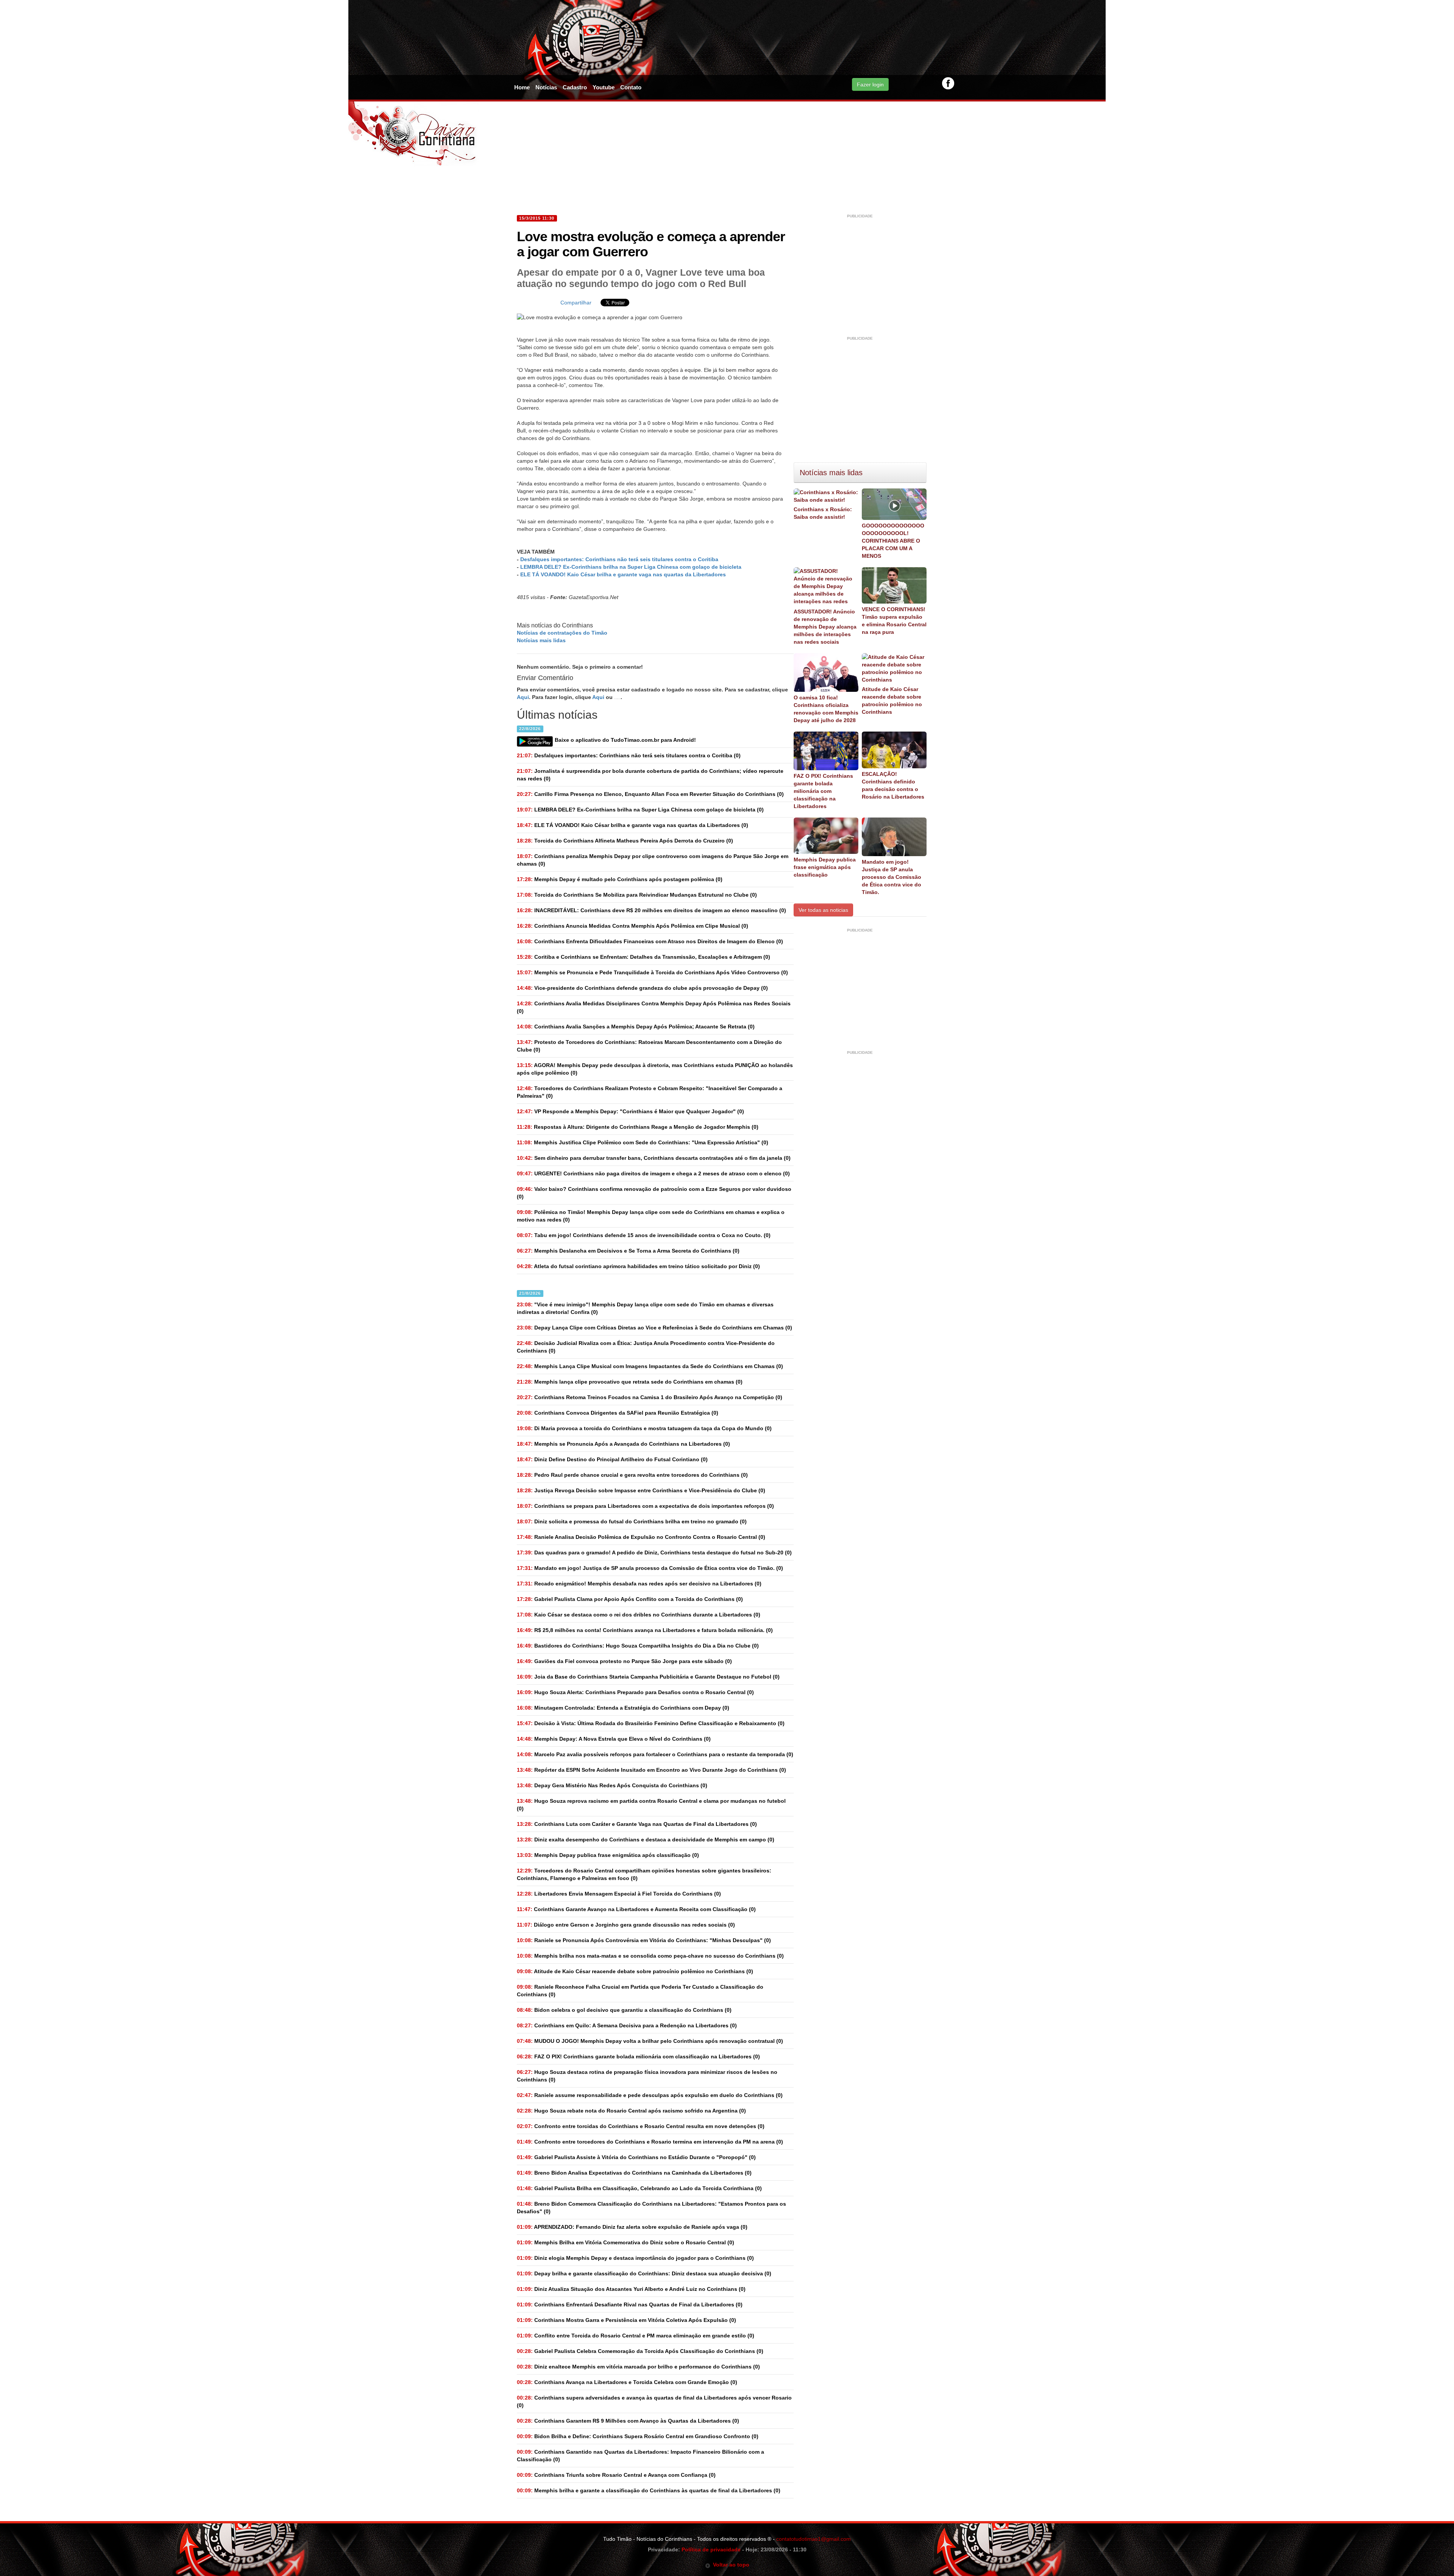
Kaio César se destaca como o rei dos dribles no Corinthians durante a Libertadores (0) (639, 1615)
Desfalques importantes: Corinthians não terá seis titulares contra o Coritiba (619, 559)
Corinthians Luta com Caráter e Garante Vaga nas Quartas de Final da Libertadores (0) (637, 1824)
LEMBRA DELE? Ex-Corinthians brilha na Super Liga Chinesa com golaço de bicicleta (631, 567)
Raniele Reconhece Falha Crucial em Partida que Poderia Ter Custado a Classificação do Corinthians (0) (640, 1991)
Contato (631, 87)
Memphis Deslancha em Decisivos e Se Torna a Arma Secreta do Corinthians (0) (628, 1251)
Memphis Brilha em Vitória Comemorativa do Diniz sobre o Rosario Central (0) (626, 2242)
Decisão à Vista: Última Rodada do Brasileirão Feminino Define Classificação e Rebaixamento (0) (651, 1723)
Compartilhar (576, 303)
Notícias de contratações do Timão (562, 633)
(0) (629, 755)
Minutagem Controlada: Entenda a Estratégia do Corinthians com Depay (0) (623, 1708)
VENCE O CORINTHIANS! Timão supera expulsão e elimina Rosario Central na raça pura (894, 621)
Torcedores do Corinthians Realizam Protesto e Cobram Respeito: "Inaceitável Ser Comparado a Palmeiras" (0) (650, 1092)
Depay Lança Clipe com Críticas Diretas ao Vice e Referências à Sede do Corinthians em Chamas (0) (654, 1328)
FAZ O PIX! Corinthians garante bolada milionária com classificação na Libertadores (823, 791)
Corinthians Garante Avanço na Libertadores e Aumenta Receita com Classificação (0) (636, 1909)
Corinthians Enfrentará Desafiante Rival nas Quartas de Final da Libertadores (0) (630, 2305)
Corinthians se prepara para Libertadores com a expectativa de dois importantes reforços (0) (645, 1506)
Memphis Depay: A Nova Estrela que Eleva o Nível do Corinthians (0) (614, 1739)
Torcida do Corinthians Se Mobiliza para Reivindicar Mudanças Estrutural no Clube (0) (637, 895)
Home (522, 87)
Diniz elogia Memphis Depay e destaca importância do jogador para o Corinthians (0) (635, 2258)
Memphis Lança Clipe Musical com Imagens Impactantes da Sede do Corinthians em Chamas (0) (650, 1366)
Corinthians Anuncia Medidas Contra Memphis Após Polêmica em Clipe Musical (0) (633, 926)
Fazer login (870, 84)
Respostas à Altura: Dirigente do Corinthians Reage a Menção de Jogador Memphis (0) (638, 1127)
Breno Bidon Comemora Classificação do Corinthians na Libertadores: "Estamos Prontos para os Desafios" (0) (651, 2208)
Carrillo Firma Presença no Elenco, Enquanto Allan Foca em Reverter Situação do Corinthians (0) (650, 794)
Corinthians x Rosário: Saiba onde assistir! (823, 513)
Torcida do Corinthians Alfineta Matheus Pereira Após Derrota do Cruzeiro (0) (625, 841)
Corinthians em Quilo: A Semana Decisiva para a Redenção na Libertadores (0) (627, 2025)
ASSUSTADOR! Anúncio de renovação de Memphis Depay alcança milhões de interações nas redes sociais (825, 627)
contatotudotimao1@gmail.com (814, 2539)
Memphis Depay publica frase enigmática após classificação (825, 867)
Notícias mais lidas (541, 640)
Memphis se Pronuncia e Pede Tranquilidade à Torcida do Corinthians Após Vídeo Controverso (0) (652, 972)
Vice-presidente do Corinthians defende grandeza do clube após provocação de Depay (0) (642, 988)
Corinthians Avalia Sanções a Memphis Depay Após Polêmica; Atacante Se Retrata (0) (636, 1027)
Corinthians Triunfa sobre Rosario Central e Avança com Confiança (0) (616, 2475)
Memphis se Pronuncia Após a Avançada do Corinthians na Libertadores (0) (623, 1444)
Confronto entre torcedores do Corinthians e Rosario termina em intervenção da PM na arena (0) (650, 2142)
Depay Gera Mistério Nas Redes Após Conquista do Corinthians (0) (612, 1785)
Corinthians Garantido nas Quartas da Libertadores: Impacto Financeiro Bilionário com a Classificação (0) (640, 2456)
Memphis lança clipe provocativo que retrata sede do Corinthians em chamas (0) (630, 1382)
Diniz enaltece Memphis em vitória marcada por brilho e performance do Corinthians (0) (638, 2367)
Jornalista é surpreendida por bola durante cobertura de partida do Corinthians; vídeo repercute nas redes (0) (650, 775)
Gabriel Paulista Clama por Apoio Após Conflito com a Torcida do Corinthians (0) (630, 1599)
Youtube (604, 87)
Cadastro (575, 87)
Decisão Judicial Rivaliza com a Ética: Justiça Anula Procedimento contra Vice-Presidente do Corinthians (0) (646, 1347)
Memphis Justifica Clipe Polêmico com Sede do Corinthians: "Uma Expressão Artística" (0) (643, 1142)
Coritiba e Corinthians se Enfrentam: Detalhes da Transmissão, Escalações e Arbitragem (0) (644, 957)
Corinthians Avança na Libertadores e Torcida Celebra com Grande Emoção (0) (627, 2382)
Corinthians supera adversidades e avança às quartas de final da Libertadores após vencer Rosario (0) (654, 2401)
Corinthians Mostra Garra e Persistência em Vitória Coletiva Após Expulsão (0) (626, 2320)
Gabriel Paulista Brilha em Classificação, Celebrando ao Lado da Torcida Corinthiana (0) (639, 2188)
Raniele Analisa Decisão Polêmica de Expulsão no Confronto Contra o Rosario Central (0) (641, 1537)
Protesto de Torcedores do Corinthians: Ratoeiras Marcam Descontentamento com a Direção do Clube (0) (649, 1046)
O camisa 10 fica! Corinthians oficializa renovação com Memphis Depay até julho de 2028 (826, 709)
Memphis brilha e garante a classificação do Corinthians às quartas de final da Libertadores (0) (649, 2490)
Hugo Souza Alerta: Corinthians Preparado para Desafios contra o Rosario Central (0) (635, 1692)
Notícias (546, 87)
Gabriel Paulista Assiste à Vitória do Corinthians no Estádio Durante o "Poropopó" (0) (636, 2157)
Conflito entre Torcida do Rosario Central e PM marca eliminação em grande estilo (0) (636, 2336)
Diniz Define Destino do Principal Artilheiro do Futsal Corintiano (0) (612, 1459)
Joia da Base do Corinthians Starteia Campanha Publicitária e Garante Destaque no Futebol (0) (648, 1677)
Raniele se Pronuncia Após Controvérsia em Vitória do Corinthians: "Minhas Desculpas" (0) (644, 1940)
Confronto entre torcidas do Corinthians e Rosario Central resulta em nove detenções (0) (641, 2126)
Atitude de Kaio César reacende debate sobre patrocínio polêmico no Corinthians (892, 701)
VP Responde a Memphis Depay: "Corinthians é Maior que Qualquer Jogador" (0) (630, 1111)
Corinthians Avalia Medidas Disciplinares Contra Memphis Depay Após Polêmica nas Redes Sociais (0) (654, 1007)
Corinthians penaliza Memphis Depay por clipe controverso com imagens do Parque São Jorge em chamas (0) (653, 860)
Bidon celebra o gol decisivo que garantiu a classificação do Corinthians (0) (624, 2010)
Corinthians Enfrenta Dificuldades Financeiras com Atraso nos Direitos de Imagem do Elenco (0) (650, 941)
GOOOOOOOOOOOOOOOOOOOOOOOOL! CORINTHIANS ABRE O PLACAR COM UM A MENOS (893, 541)
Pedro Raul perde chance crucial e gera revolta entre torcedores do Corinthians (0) (632, 1475)
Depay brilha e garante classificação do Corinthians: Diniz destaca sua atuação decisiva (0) (644, 2273)
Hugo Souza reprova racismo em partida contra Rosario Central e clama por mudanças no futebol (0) (651, 1805)
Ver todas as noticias (823, 910)
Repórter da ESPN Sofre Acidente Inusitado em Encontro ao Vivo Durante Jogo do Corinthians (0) (651, 1770)
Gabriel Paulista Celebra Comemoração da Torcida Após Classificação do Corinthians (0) (640, 2351)
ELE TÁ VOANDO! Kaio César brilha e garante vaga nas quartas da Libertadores (623, 574)
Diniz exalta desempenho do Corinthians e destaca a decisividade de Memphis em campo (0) (646, 1840)
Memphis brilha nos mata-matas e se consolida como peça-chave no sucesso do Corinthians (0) (650, 1956)
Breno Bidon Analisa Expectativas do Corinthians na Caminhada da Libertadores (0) (634, 2173)
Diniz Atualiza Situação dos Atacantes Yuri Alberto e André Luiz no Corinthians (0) (631, 2289)
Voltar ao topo (730, 2565)
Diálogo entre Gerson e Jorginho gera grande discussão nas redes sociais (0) (626, 1925)
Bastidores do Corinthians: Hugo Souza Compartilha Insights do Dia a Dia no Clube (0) (638, 1646)
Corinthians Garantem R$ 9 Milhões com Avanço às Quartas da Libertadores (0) (628, 2421)
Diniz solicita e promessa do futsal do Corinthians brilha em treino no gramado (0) (632, 1521)
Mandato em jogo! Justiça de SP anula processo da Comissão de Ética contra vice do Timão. (892, 877)
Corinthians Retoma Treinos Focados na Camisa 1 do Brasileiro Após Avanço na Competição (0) (650, 1397)
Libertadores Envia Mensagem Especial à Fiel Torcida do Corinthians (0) (619, 1894)
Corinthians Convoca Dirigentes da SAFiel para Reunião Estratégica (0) (618, 1413)
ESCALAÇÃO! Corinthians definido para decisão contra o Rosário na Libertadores (893, 785)
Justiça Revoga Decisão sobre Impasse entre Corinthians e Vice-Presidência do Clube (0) (641, 1490)
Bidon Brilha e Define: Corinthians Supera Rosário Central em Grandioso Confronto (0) (638, 2436)
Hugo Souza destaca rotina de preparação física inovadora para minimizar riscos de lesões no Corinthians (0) (647, 2076)
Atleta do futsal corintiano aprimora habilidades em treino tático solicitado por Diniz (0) (638, 1266)
